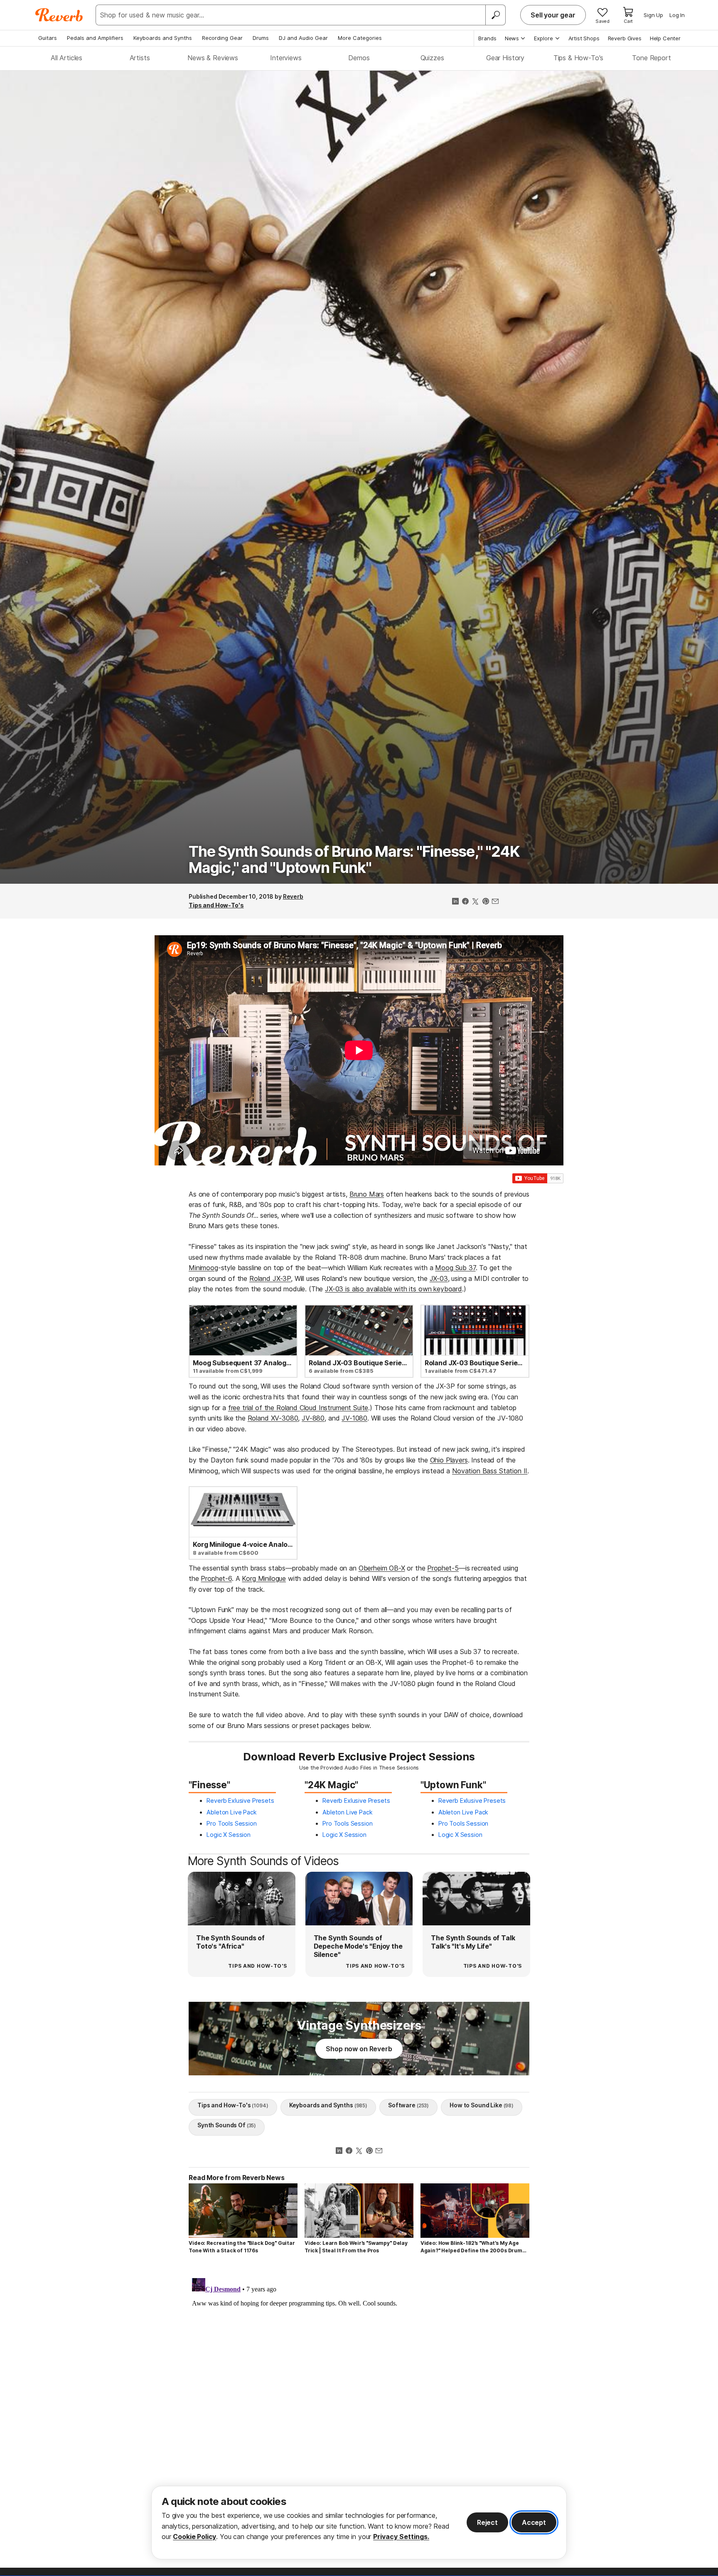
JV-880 (313, 1418)
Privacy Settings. (401, 2537)
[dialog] (359, 2523)
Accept (534, 2522)
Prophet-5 (443, 1568)
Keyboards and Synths (163, 38)
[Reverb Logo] (59, 15)
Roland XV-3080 (273, 1418)
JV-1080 (354, 1418)
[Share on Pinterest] (485, 902)
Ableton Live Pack (231, 1812)
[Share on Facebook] (465, 902)
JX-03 (439, 1278)
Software (408, 2105)
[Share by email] (495, 902)
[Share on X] (475, 902)
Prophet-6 (216, 1578)
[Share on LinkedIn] (455, 902)
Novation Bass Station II (490, 1471)
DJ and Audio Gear (303, 38)
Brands (487, 38)
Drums (261, 38)
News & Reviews (213, 58)
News (512, 38)
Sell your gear (553, 15)
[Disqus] (359, 2379)
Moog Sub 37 (455, 1268)
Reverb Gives (625, 38)
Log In (677, 15)
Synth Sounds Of (227, 2125)
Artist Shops (584, 38)
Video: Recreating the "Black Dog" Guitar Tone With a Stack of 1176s (242, 2247)
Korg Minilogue (264, 1578)
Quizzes (432, 58)
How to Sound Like (482, 2105)
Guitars (48, 38)
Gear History (505, 58)
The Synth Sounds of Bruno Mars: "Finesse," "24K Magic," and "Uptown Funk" (354, 860)
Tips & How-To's (579, 58)
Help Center (665, 38)
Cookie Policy (194, 2537)
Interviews (286, 58)
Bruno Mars (367, 1194)
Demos (359, 58)
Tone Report (651, 58)
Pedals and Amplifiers (95, 38)
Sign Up (653, 15)
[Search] (495, 15)
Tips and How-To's (216, 905)
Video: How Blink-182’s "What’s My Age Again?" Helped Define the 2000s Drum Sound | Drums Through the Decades (471, 2247)
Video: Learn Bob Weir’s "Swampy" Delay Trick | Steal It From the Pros (356, 2247)
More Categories (360, 38)
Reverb (293, 896)
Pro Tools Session (231, 1823)
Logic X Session (229, 1835)
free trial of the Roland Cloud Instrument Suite (298, 1408)
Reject (487, 2522)
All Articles (66, 58)
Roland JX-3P (270, 1278)
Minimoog (203, 1268)
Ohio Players (449, 1460)
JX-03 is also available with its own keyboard (393, 1289)
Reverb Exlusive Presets (240, 1800)
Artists (140, 58)
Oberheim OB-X (382, 1568)
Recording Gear (222, 38)
